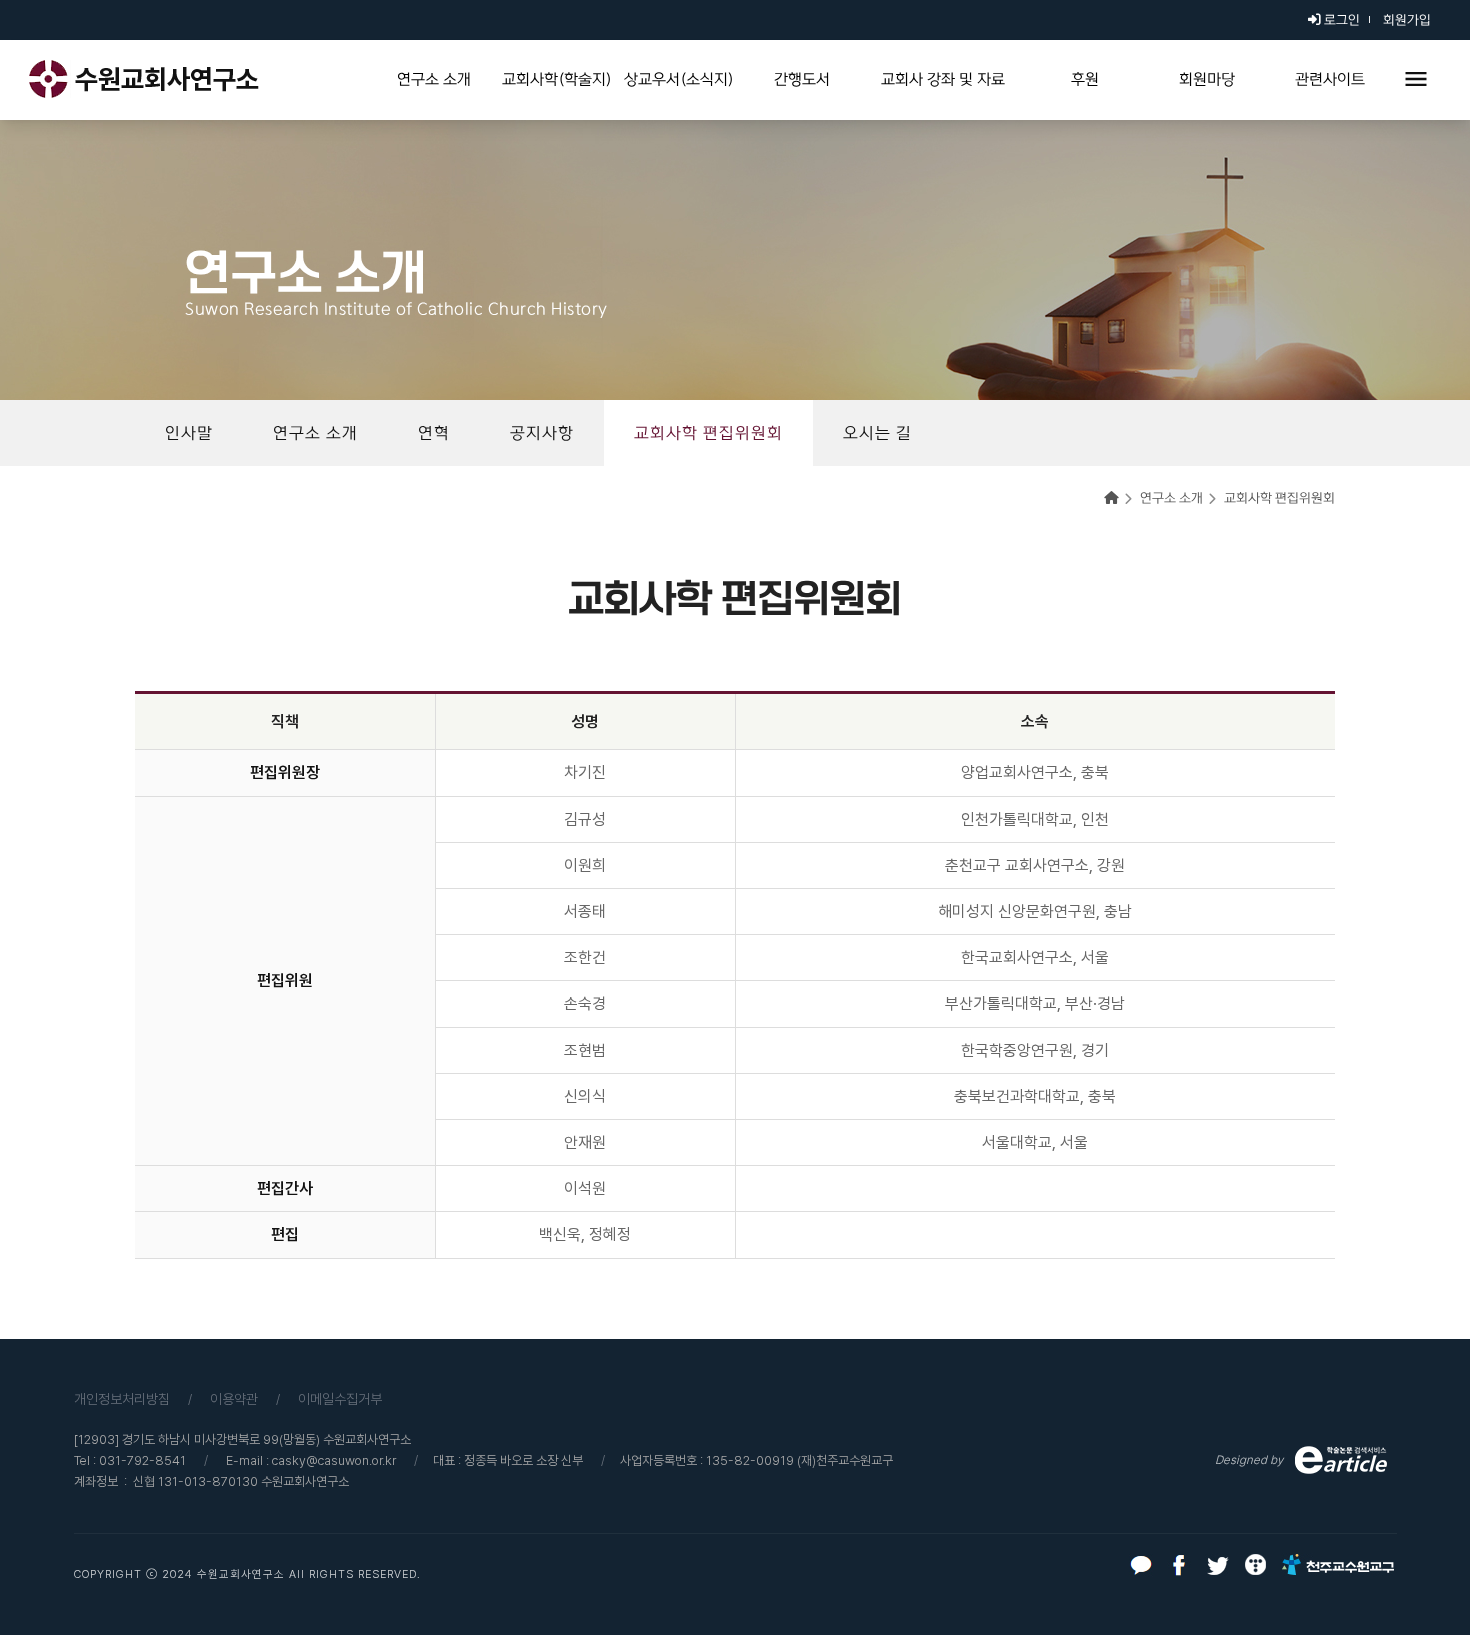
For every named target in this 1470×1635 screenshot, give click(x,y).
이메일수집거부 (340, 1399)
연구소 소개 (1171, 498)
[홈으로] (1120, 498)
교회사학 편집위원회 (1279, 498)
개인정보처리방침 (122, 1399)
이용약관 (234, 1399)
